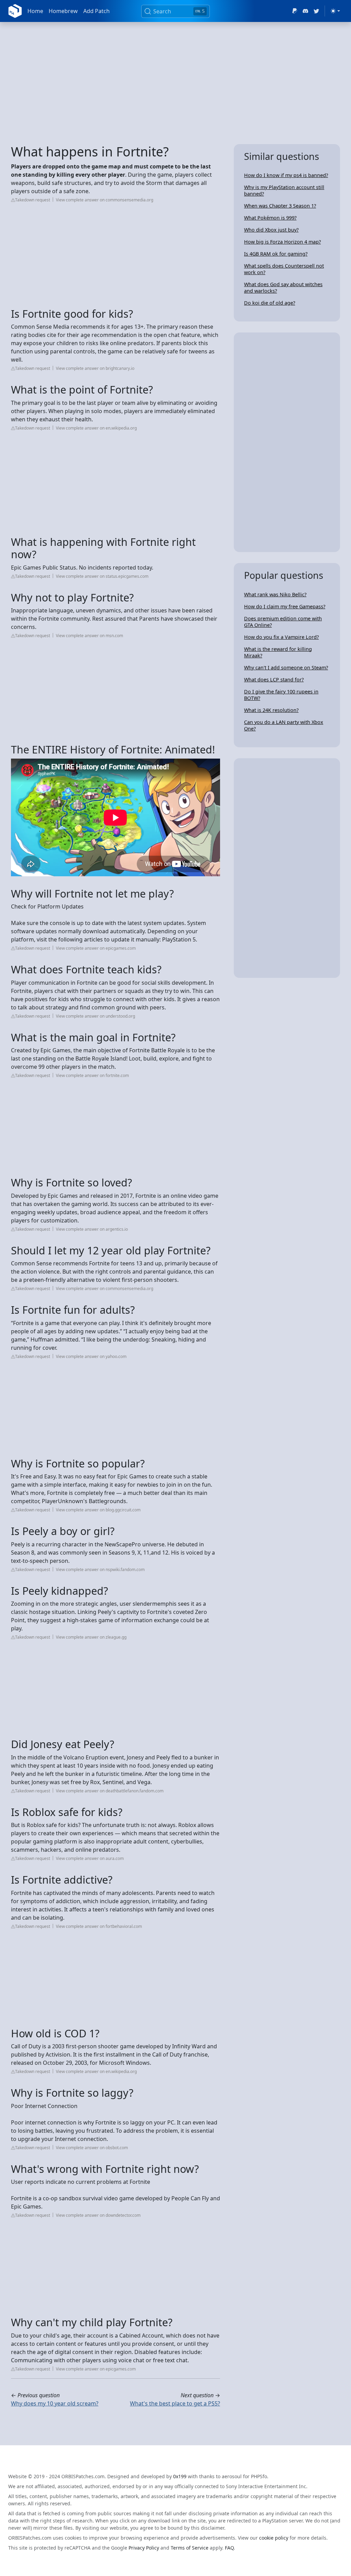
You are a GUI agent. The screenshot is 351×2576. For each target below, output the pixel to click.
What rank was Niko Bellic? (275, 594)
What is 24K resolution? (271, 710)
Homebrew (63, 11)
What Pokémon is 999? (270, 218)
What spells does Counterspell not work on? (284, 269)
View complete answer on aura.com (90, 1858)
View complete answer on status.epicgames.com (102, 576)
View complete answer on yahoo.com (91, 1356)
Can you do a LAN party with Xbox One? (284, 725)
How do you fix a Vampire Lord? (281, 637)
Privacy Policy (144, 2548)
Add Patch (96, 11)
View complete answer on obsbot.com (92, 2148)
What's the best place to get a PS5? (175, 2403)
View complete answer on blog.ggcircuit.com (98, 1510)
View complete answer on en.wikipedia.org (96, 428)
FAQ (229, 2548)
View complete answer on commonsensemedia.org (105, 200)
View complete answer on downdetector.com (98, 2215)
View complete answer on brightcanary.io (95, 368)
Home (35, 11)
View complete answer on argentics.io (92, 1229)
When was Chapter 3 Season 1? (280, 206)
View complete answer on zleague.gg (91, 1637)
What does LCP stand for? (274, 680)
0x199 (180, 2476)
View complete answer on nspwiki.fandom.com (100, 1570)
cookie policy (274, 2538)
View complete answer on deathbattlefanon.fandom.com (110, 1791)
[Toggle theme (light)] (335, 11)
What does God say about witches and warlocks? (283, 288)
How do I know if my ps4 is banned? (286, 175)
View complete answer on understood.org (95, 1016)
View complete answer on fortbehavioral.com (99, 1926)
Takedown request (33, 200)
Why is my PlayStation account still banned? (284, 190)
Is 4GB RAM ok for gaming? (276, 254)
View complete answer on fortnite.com (92, 1075)
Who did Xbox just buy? (271, 230)
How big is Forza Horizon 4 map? (282, 242)
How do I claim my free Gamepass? (285, 606)
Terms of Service (190, 2548)
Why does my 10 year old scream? (55, 2403)
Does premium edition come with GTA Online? (283, 622)
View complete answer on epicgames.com (96, 948)
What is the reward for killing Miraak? (278, 652)
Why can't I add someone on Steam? (286, 668)
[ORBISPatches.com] (15, 11)
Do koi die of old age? (270, 303)
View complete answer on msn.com (89, 636)
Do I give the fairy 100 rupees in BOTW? (281, 695)
